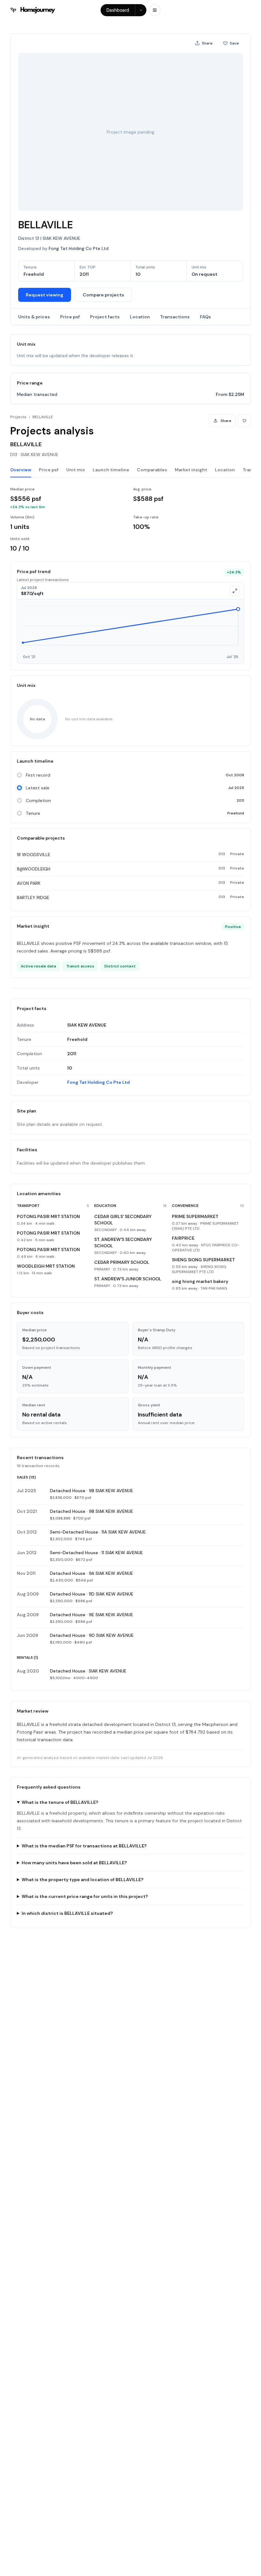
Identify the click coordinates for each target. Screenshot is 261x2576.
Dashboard (118, 10)
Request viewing (45, 295)
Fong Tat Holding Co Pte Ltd (99, 1082)
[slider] (130, 631)
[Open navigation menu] (155, 10)
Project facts (105, 317)
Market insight (191, 470)
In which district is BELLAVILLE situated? (67, 1913)
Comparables (152, 470)
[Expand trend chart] (235, 591)
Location (140, 317)
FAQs (205, 317)
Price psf (70, 317)
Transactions (175, 317)
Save (234, 43)
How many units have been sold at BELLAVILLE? (74, 1863)
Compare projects (103, 295)
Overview (21, 470)
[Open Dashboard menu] (141, 10)
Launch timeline (111, 470)
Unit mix (76, 470)
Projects (18, 417)
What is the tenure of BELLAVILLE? (60, 1802)
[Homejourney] (33, 10)
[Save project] (244, 421)
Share (207, 43)
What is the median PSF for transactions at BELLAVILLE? (84, 1846)
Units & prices (34, 317)
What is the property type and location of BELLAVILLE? (83, 1880)
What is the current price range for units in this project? (85, 1896)
